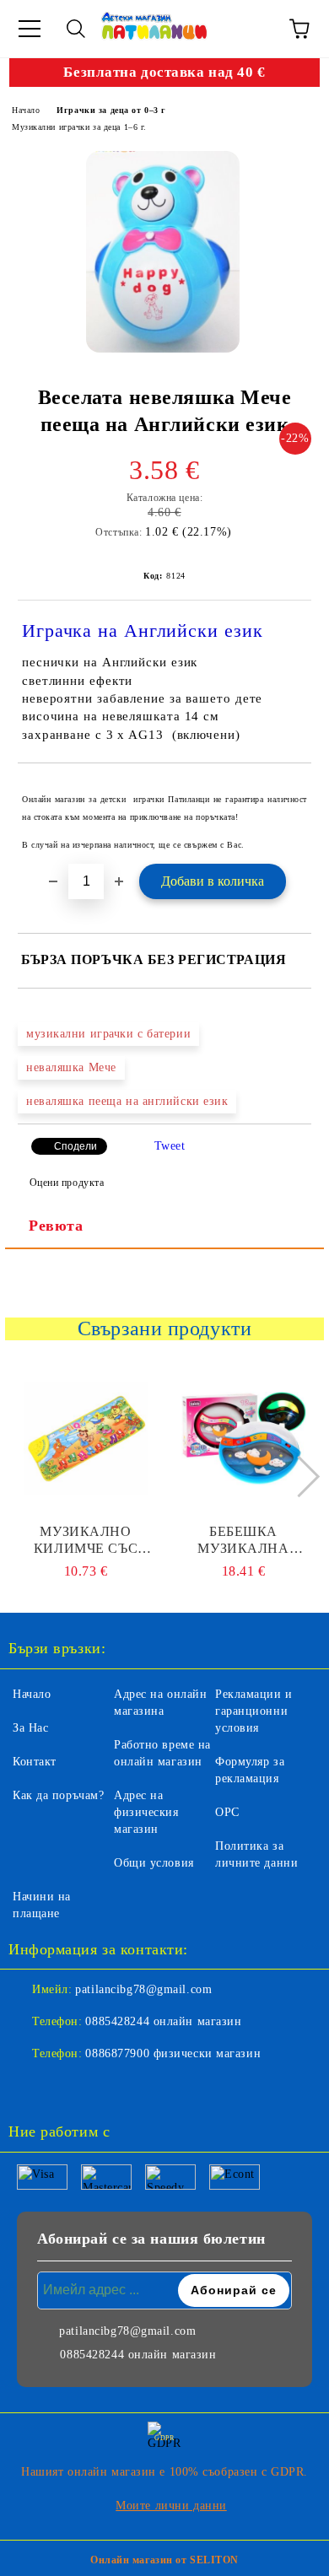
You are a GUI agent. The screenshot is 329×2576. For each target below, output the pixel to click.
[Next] (298, 1477)
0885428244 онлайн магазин (163, 2021)
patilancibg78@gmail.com (143, 1989)
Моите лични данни (171, 2506)
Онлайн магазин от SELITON (164, 2560)
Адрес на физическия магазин (146, 1812)
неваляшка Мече (71, 1067)
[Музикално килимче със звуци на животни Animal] (86, 1439)
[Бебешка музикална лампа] (244, 1439)
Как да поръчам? (58, 1795)
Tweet (170, 1146)
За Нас (30, 1728)
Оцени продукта (67, 1183)
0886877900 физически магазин (173, 2053)
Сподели (76, 1146)
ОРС (227, 1812)
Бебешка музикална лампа (243, 1541)
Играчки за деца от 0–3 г (111, 110)
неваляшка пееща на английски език (127, 1101)
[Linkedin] (105, 2088)
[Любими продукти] (253, 29)
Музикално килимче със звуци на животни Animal (86, 1541)
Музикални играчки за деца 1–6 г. (79, 127)
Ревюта (56, 1226)
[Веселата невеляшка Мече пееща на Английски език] (162, 252)
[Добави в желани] (287, 791)
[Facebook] (30, 2088)
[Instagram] (67, 2088)
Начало (26, 110)
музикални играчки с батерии (108, 1034)
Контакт (35, 1762)
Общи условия (154, 1863)
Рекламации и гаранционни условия (254, 1711)
